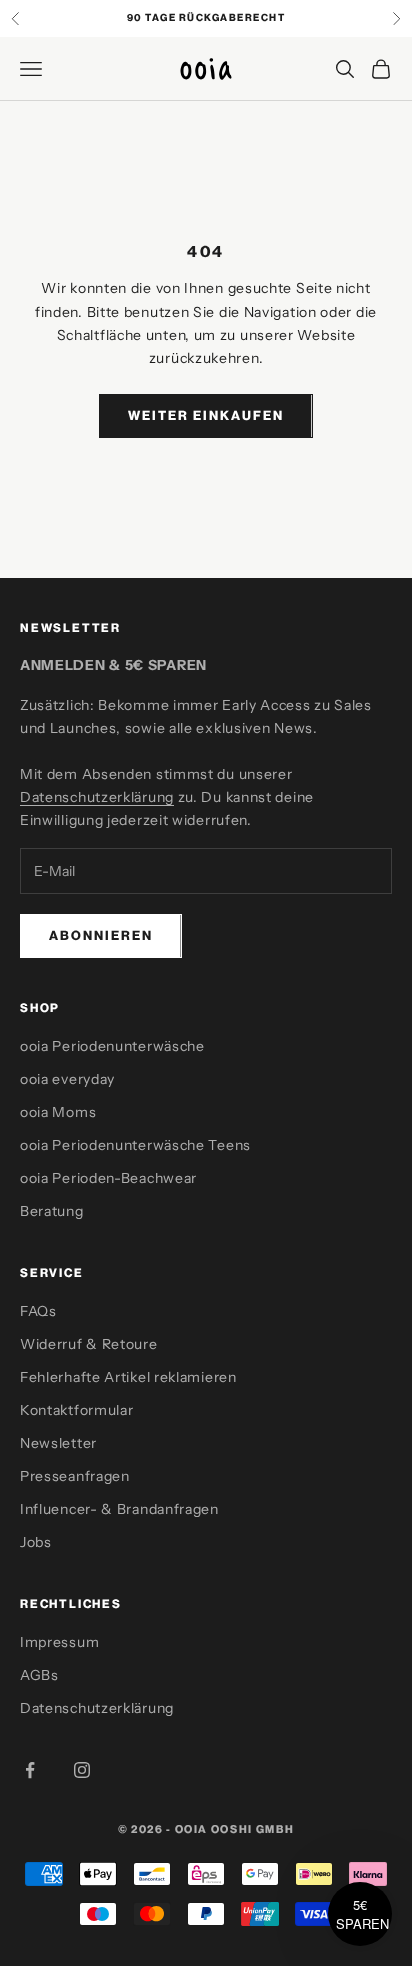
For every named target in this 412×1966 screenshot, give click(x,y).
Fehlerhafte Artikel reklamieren (128, 1377)
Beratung (52, 1211)
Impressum (59, 1642)
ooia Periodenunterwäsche (112, 1046)
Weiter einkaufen (205, 415)
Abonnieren (101, 935)
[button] (360, 1914)
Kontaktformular (77, 1410)
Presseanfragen (75, 1476)
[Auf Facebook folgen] (30, 1770)
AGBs (39, 1675)
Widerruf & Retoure (89, 1344)
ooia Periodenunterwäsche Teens (135, 1145)
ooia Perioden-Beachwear (108, 1178)
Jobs (36, 1542)
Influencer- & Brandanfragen (119, 1509)
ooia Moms (58, 1112)
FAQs (38, 1311)
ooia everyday (67, 1079)
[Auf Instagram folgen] (82, 1770)
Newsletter (58, 1443)
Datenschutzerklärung (97, 797)
